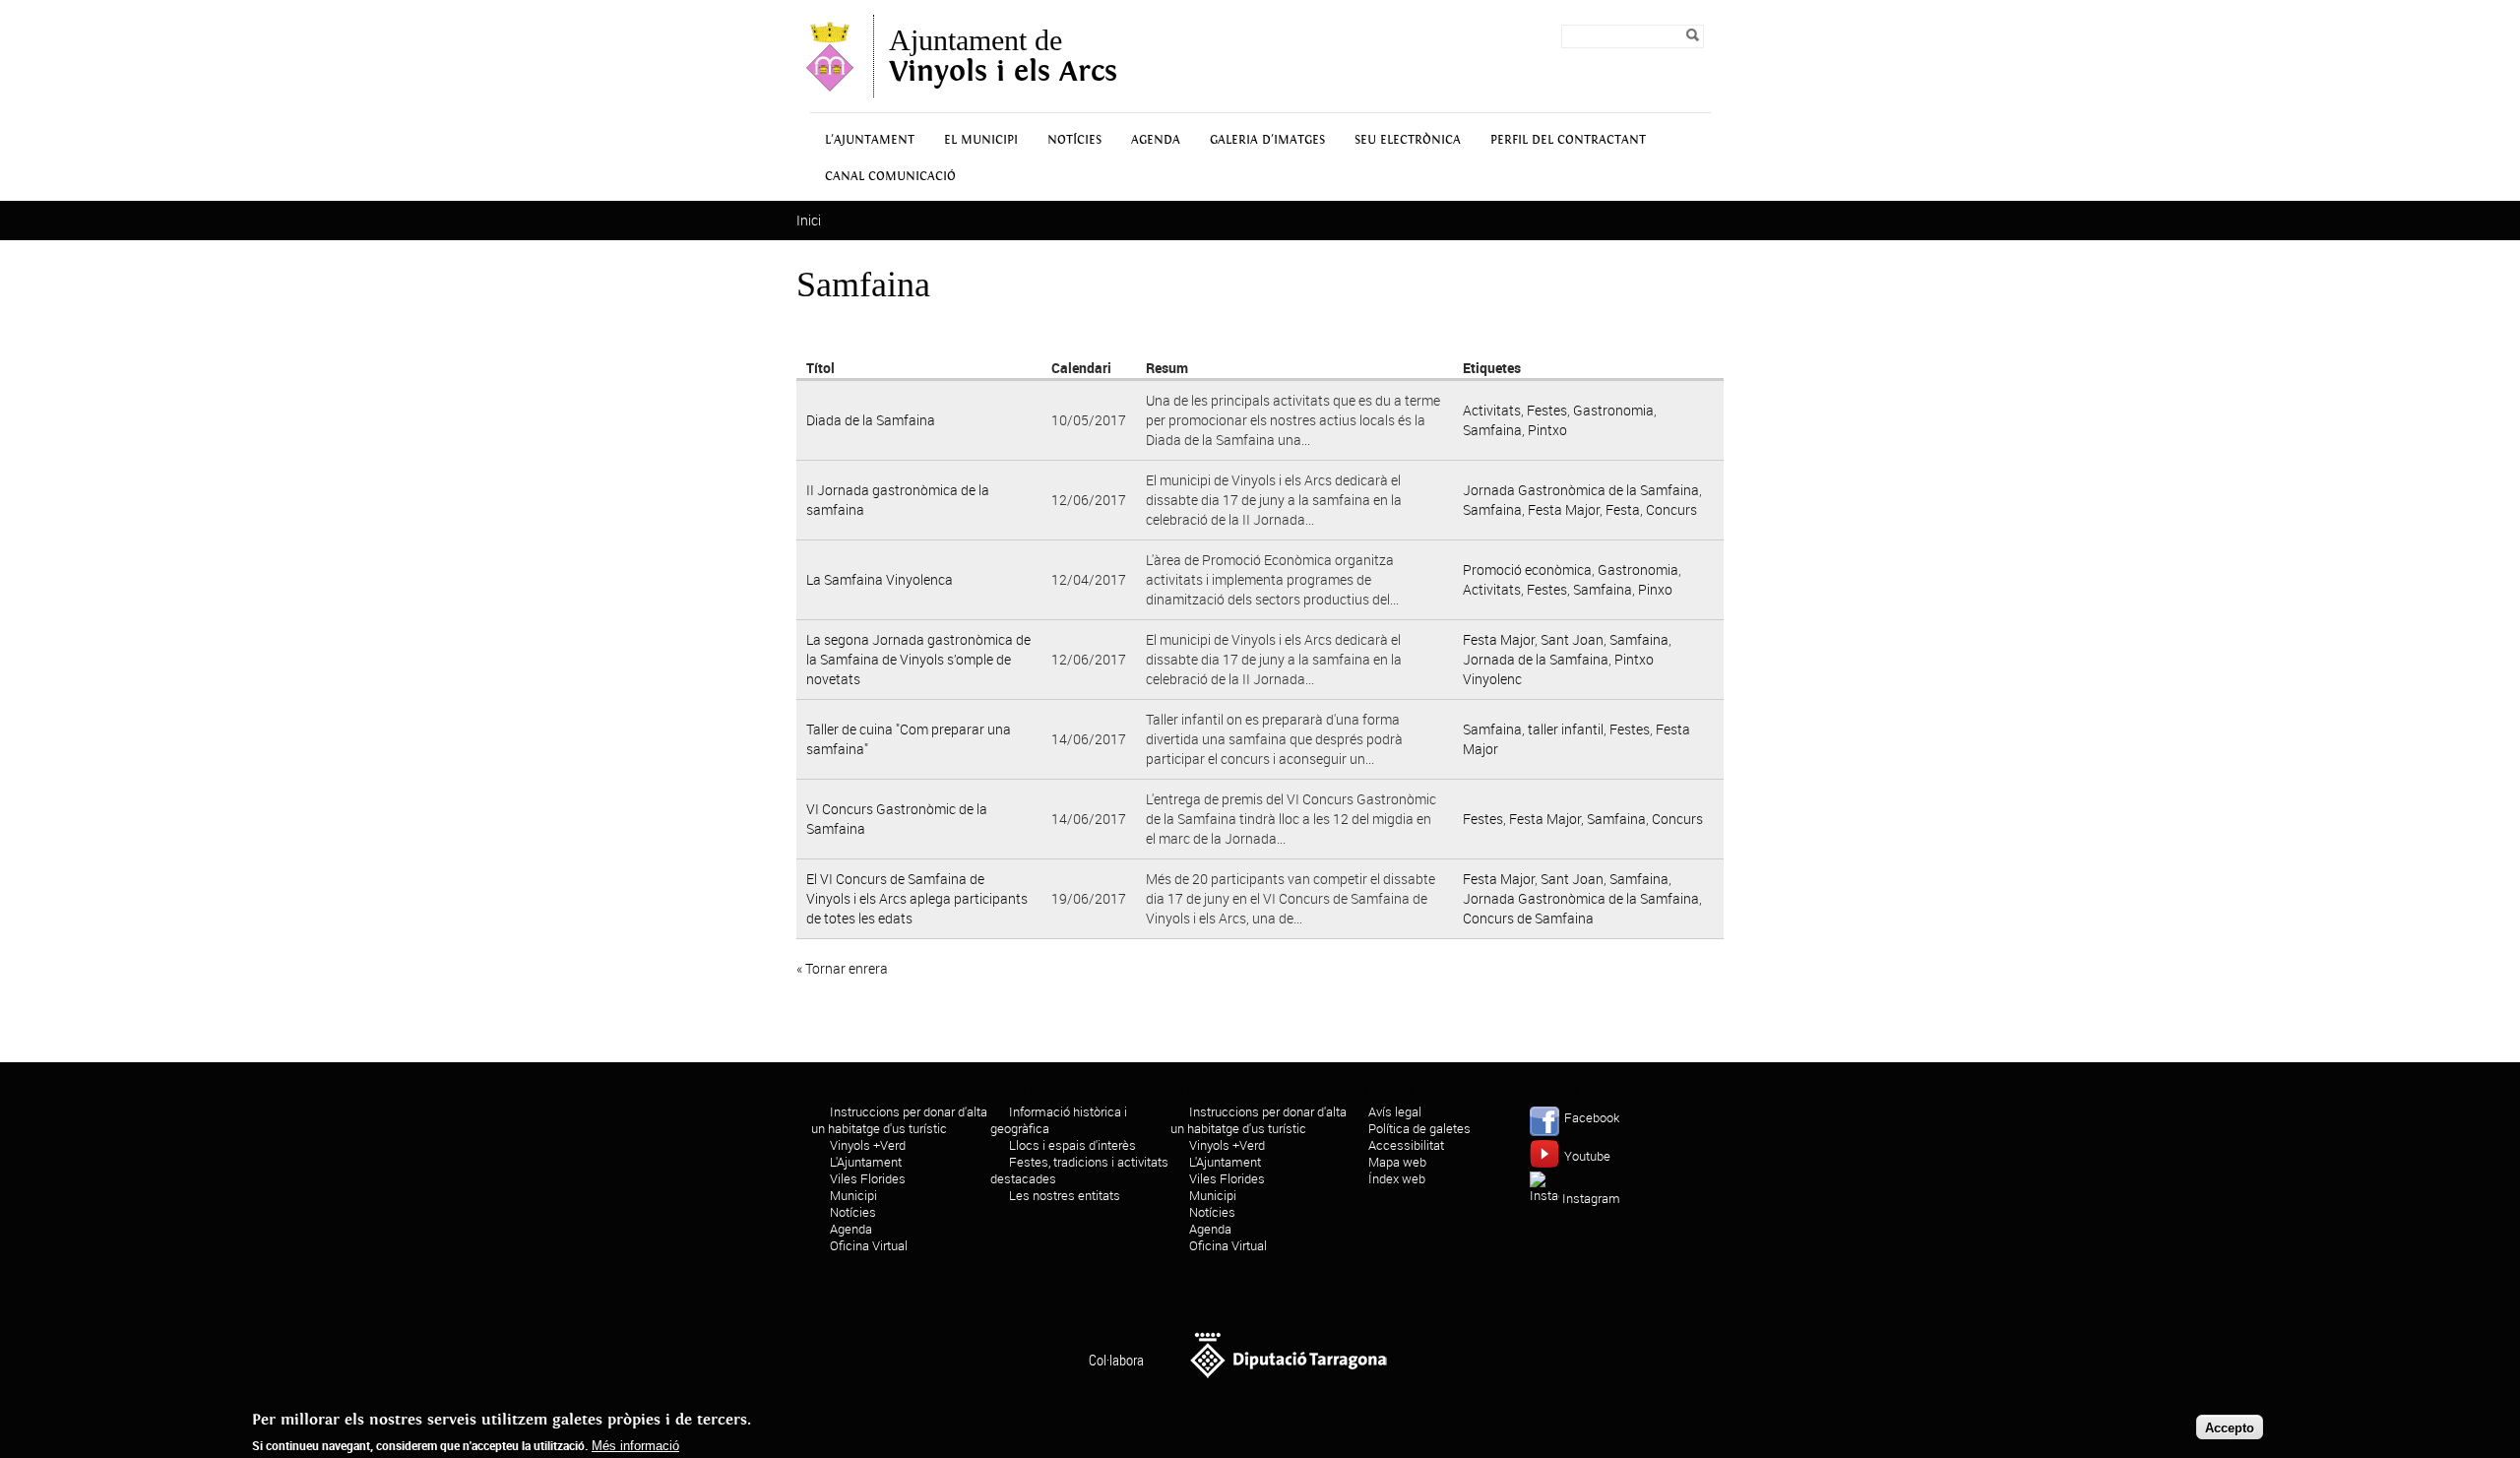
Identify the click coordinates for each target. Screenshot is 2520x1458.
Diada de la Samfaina (871, 420)
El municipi (981, 140)
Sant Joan (1572, 639)
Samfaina (1492, 430)
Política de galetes (1419, 1128)
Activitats (1492, 410)
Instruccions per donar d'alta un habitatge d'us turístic (899, 1120)
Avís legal (1395, 1111)
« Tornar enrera (842, 968)
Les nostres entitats (1065, 1195)
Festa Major (1564, 509)
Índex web (1397, 1178)
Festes (1547, 410)
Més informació (635, 1446)
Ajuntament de (1003, 56)
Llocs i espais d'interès (1072, 1145)
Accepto (2230, 1427)
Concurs (1671, 509)
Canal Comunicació (890, 177)
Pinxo (1655, 589)
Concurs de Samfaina (1528, 918)
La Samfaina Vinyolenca (880, 579)
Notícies (1074, 140)
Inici (809, 220)
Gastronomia (1613, 410)
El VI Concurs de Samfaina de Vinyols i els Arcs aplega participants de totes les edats (917, 898)
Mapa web (1397, 1162)
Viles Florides (868, 1178)
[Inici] (830, 88)
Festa (1623, 509)
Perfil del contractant (1568, 140)
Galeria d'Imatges (1267, 140)
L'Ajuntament (870, 140)
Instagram (1591, 1198)
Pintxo (1547, 430)
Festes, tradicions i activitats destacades (1079, 1170)
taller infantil (1566, 729)
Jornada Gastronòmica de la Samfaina (1581, 490)
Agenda (1156, 140)
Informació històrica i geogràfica (1059, 1120)
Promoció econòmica (1527, 570)
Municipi (853, 1195)
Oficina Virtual (869, 1245)
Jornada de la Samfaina (1536, 659)
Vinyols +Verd (868, 1145)
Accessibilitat (1406, 1145)
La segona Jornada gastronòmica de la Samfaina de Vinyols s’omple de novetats (918, 659)
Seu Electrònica (1408, 140)
